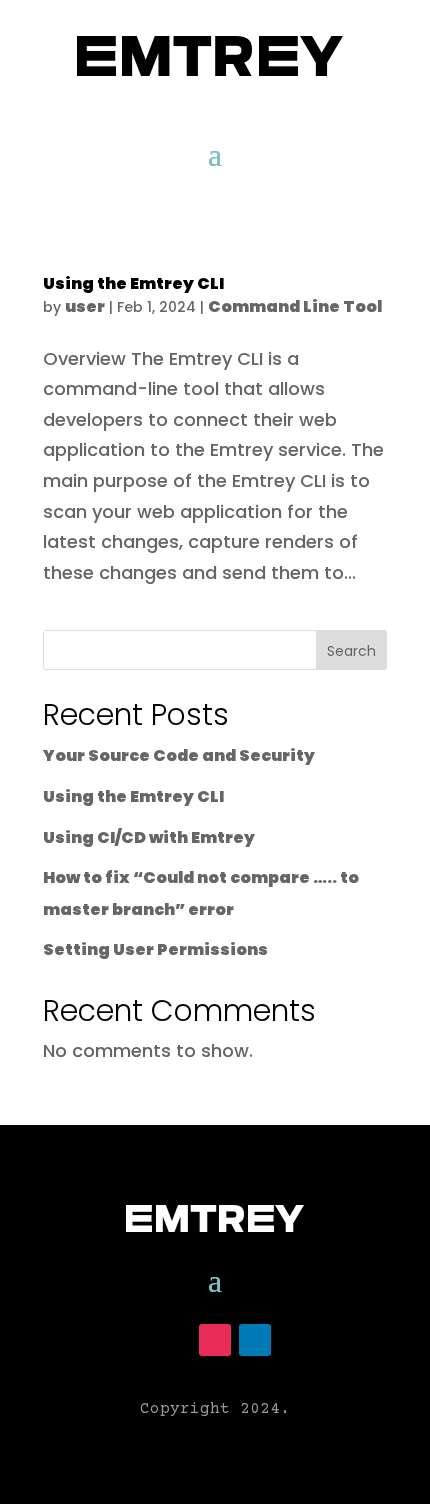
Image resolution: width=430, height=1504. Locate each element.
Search (351, 651)
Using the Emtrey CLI (133, 283)
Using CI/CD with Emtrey (149, 837)
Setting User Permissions (155, 949)
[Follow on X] (175, 1340)
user (85, 306)
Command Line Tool (295, 306)
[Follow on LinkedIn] (255, 1340)
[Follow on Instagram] (215, 1340)
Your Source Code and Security (179, 755)
